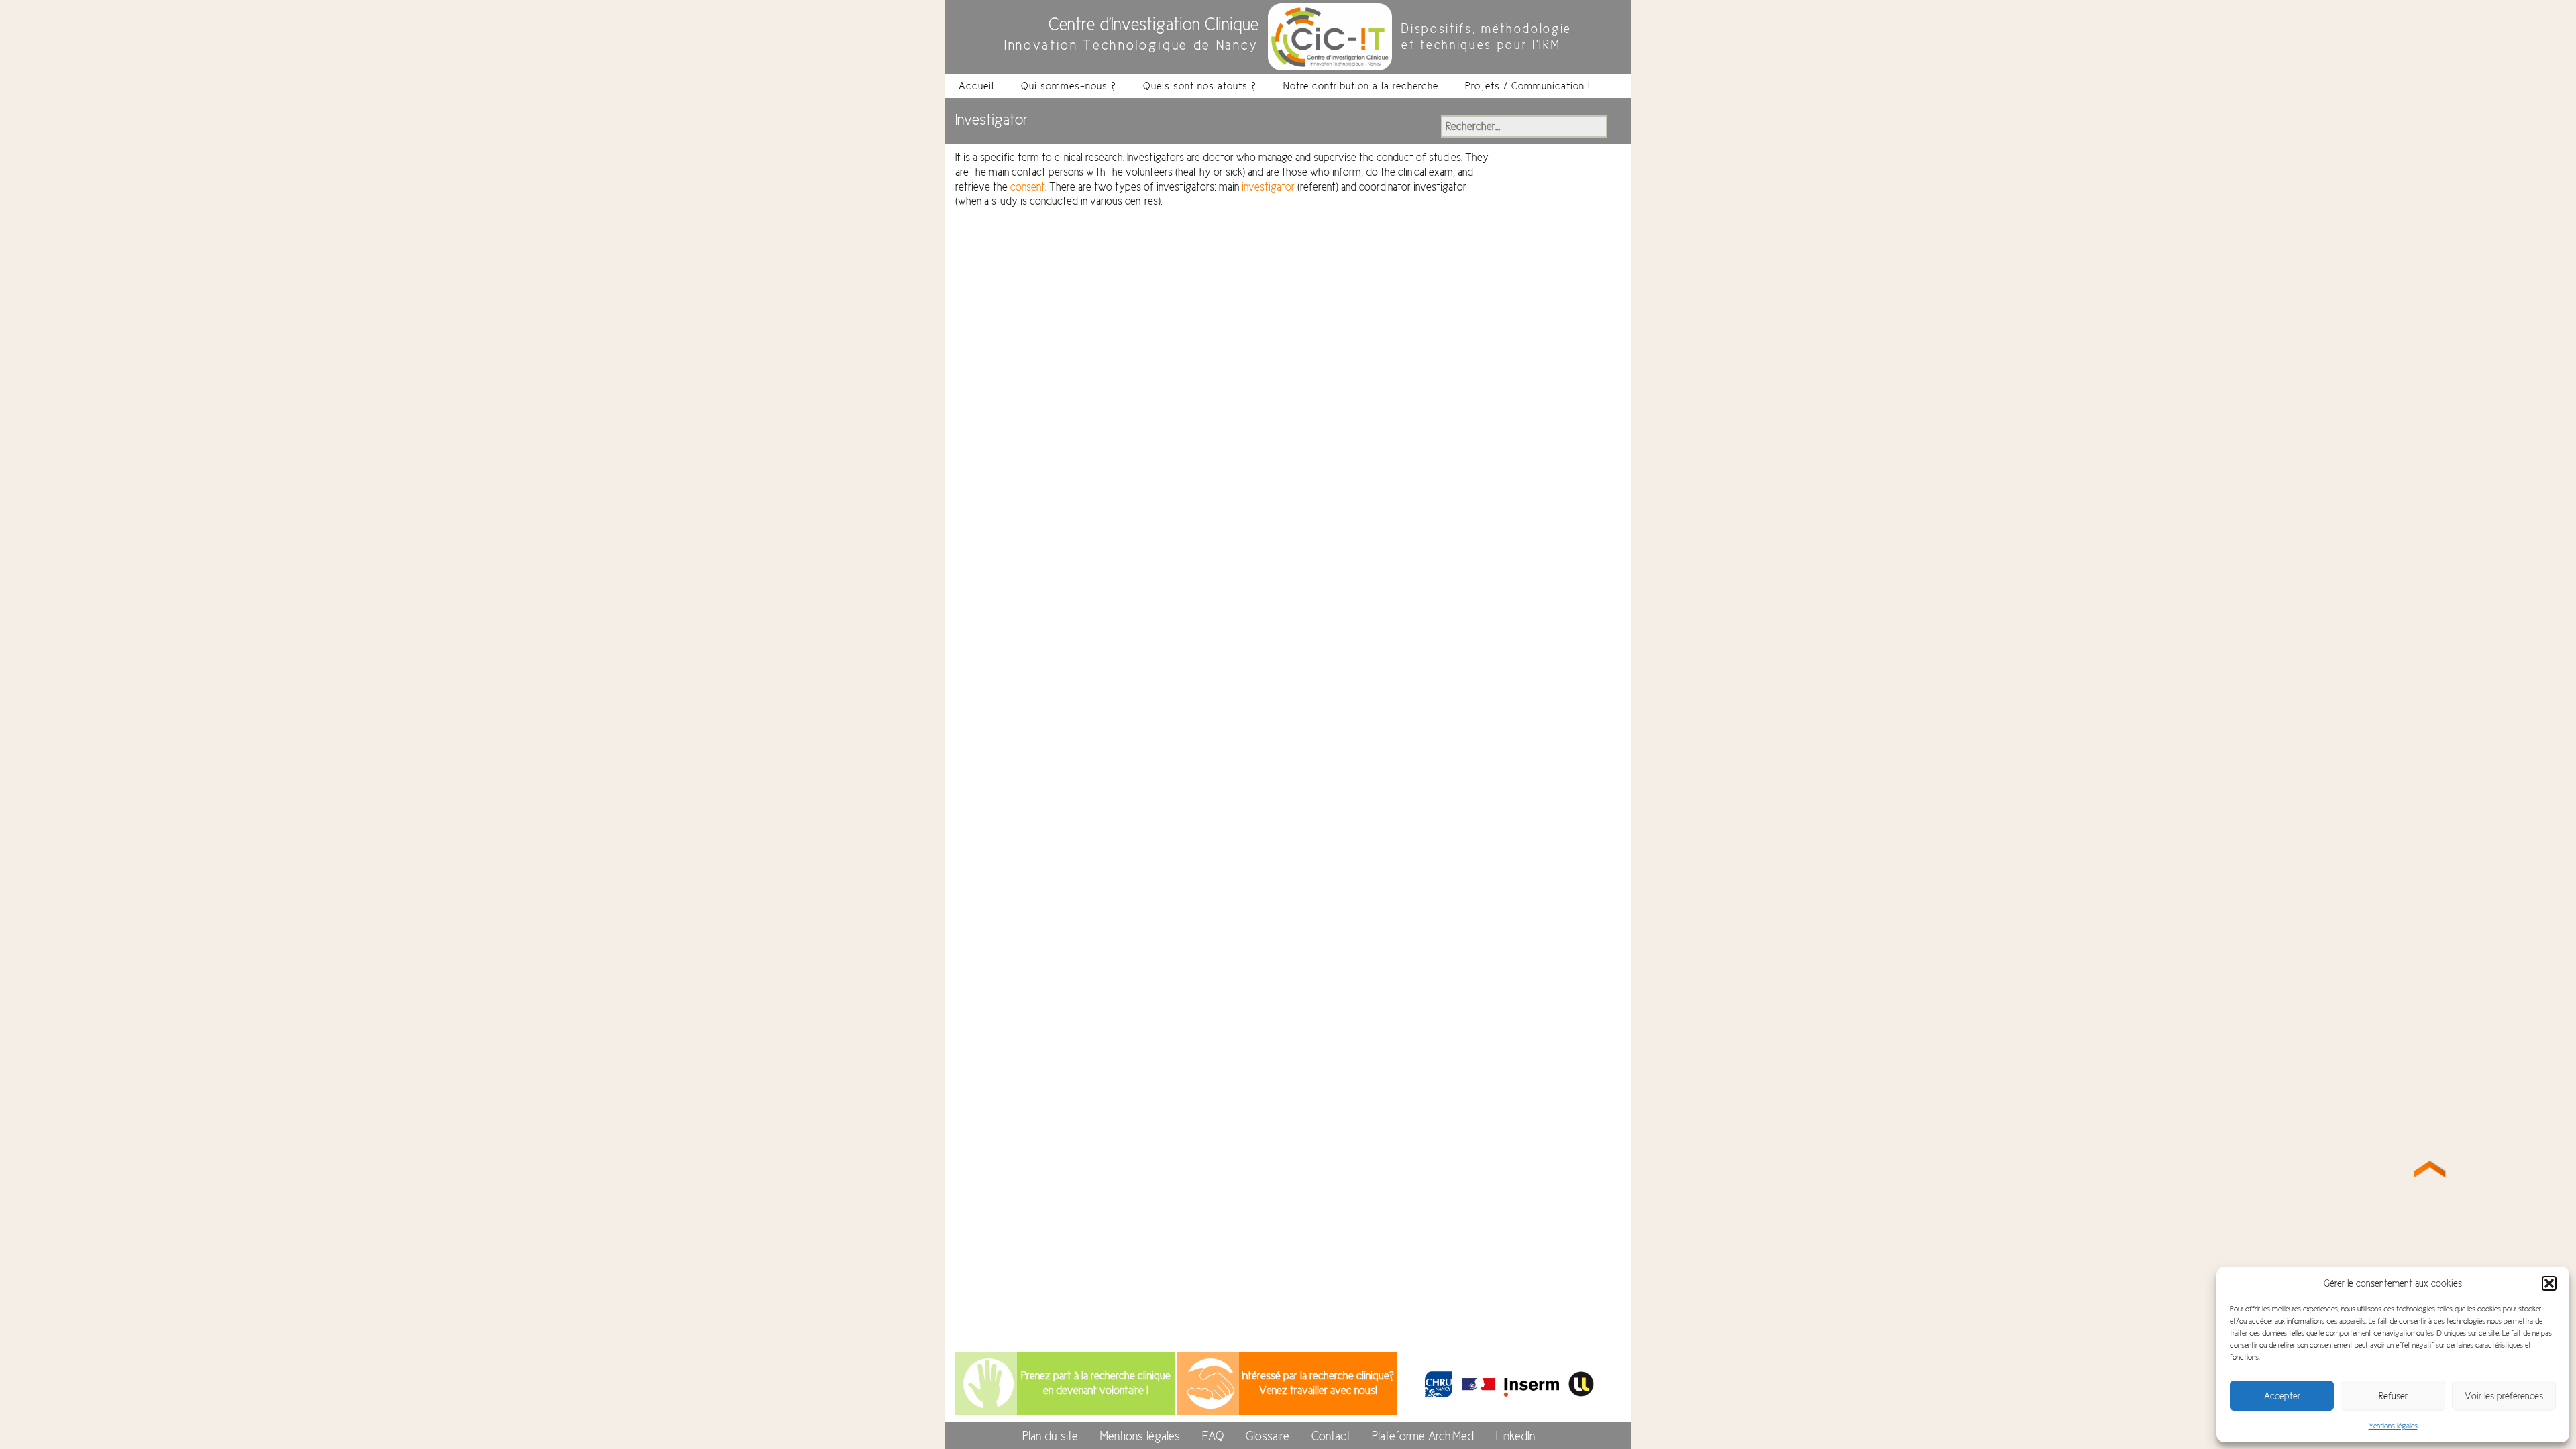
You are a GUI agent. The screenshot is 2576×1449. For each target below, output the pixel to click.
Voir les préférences (2504, 1396)
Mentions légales (2393, 1426)
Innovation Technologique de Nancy (1131, 45)
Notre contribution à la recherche (1361, 86)
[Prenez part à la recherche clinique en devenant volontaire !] (988, 1383)
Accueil (976, 86)
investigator (1268, 187)
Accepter (2282, 1396)
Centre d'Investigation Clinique (1153, 24)
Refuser (2393, 1396)
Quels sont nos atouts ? (1200, 86)
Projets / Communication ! (1528, 86)
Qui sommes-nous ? (1069, 86)
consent (1028, 187)
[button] (2549, 1283)
